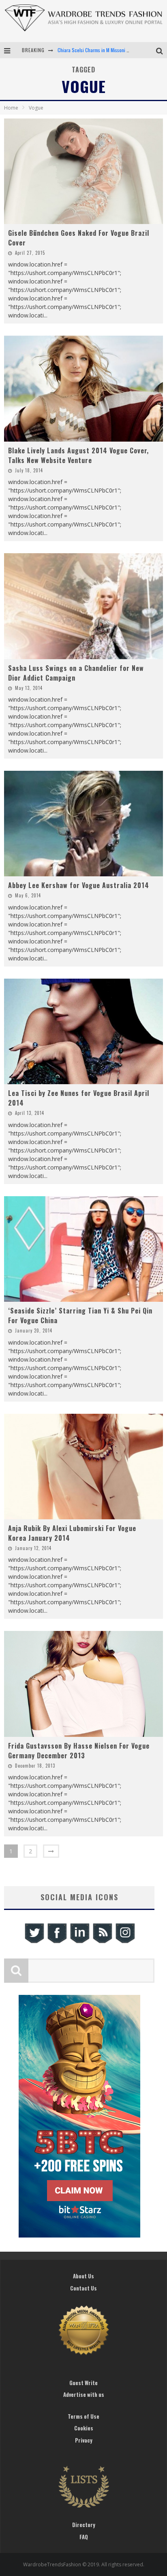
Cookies (84, 2428)
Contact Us (83, 2288)
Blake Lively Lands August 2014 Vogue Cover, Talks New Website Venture (78, 455)
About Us (83, 2276)
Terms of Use (83, 2416)
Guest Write (83, 2383)
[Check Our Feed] (102, 1942)
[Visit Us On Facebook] (57, 1942)
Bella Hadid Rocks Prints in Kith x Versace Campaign (109, 50)
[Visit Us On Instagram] (125, 1942)
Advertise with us (84, 2394)
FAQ (84, 2537)
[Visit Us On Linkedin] (79, 1942)
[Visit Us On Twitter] (34, 1942)
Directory (84, 2525)
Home (11, 108)
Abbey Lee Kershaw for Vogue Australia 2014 (79, 885)
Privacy (84, 2440)
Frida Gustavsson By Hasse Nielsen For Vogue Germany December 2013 (79, 1751)
